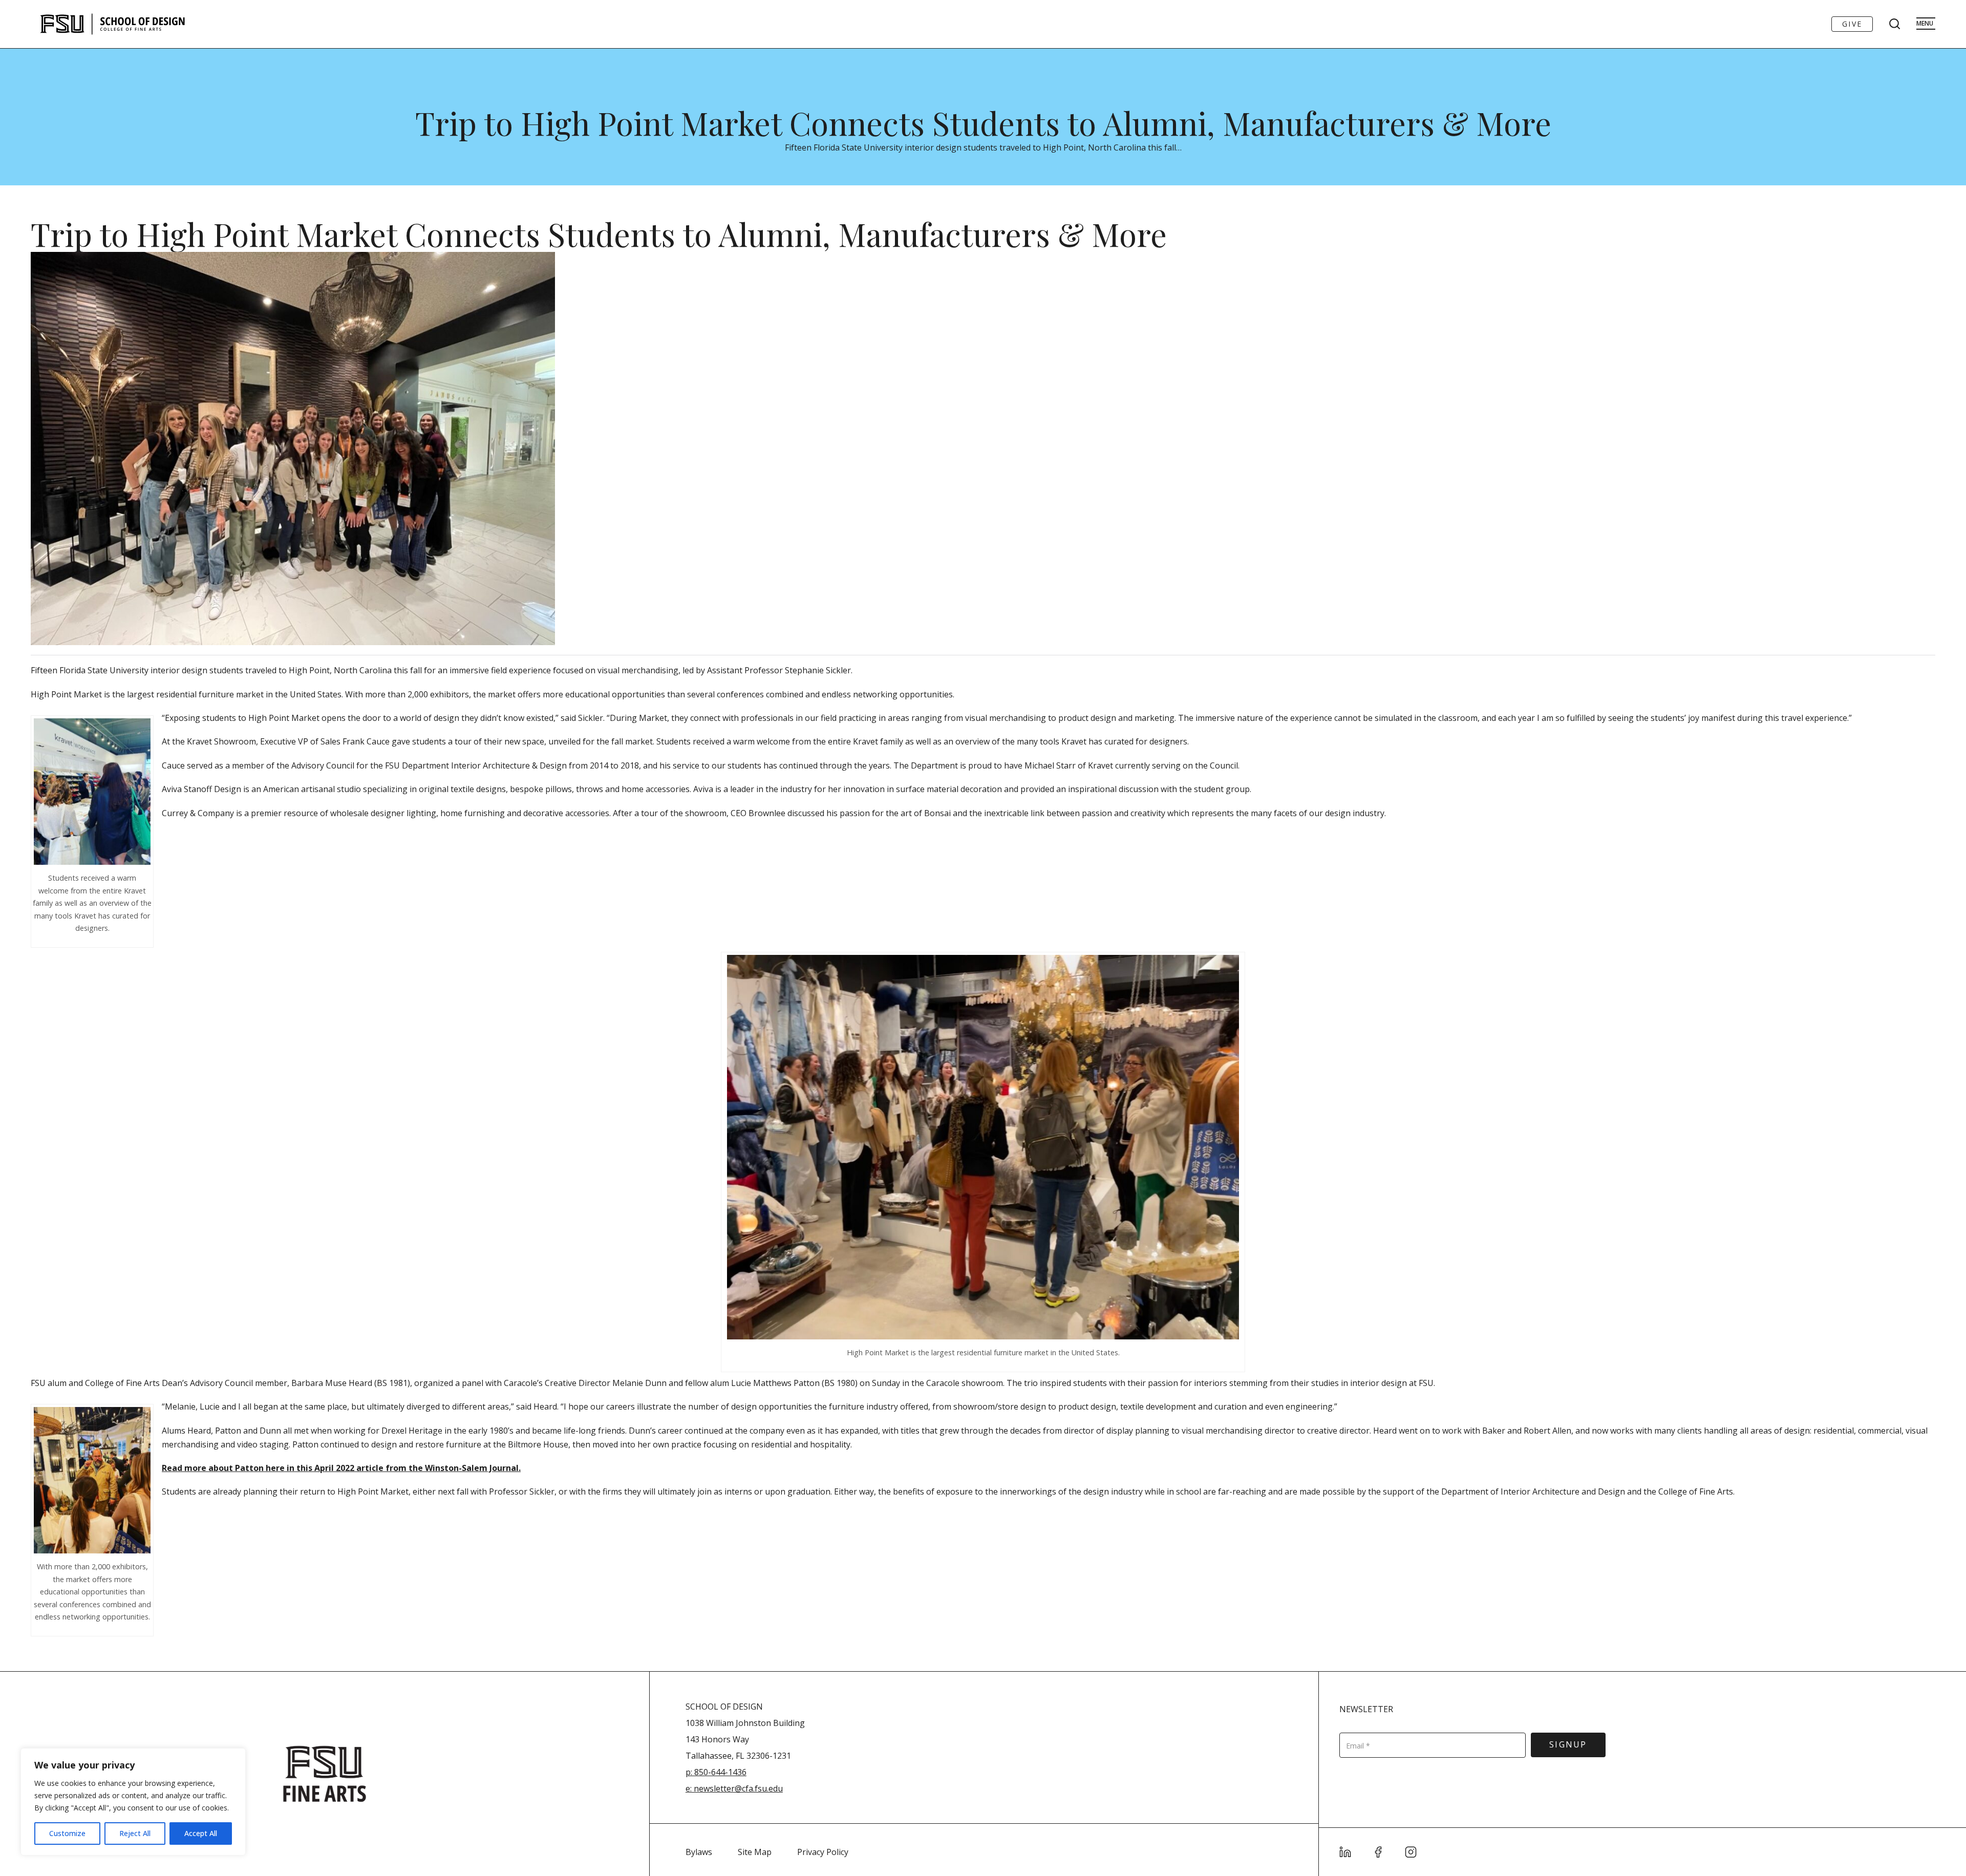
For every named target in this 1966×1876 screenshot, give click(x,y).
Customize (67, 1833)
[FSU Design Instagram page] (1411, 1852)
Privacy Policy (823, 1852)
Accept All (201, 1833)
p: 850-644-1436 (716, 1772)
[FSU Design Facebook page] (1378, 1852)
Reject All (135, 1833)
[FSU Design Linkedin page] (1345, 1852)
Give (1852, 24)
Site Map (755, 1852)
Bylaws (699, 1852)
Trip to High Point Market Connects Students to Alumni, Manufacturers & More (983, 123)
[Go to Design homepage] (114, 24)
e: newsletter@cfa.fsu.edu (734, 1788)
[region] (133, 1802)
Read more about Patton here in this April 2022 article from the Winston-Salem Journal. (341, 1468)
